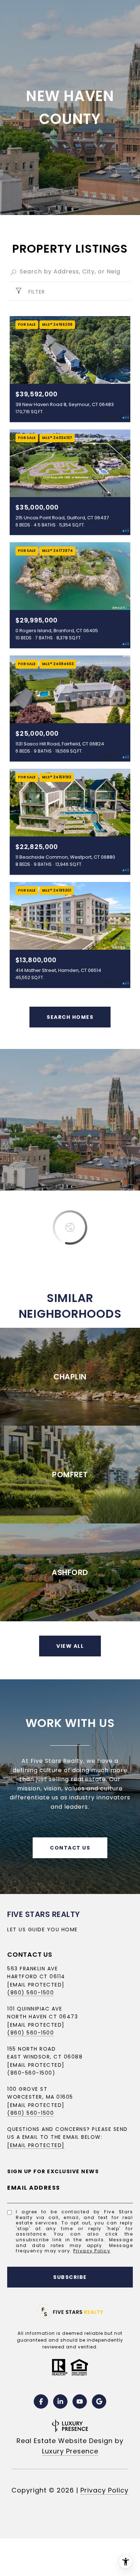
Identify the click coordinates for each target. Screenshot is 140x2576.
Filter (36, 292)
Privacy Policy (92, 2251)
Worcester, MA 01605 (40, 2097)
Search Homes (70, 1017)
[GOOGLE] (99, 2401)
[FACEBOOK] (41, 2401)
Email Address (34, 2188)
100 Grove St (27, 2089)
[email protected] (36, 2105)
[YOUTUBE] (80, 2401)
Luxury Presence (70, 2451)
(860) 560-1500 (31, 1993)
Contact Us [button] (70, 1848)
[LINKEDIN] (60, 2401)
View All (70, 1646)
